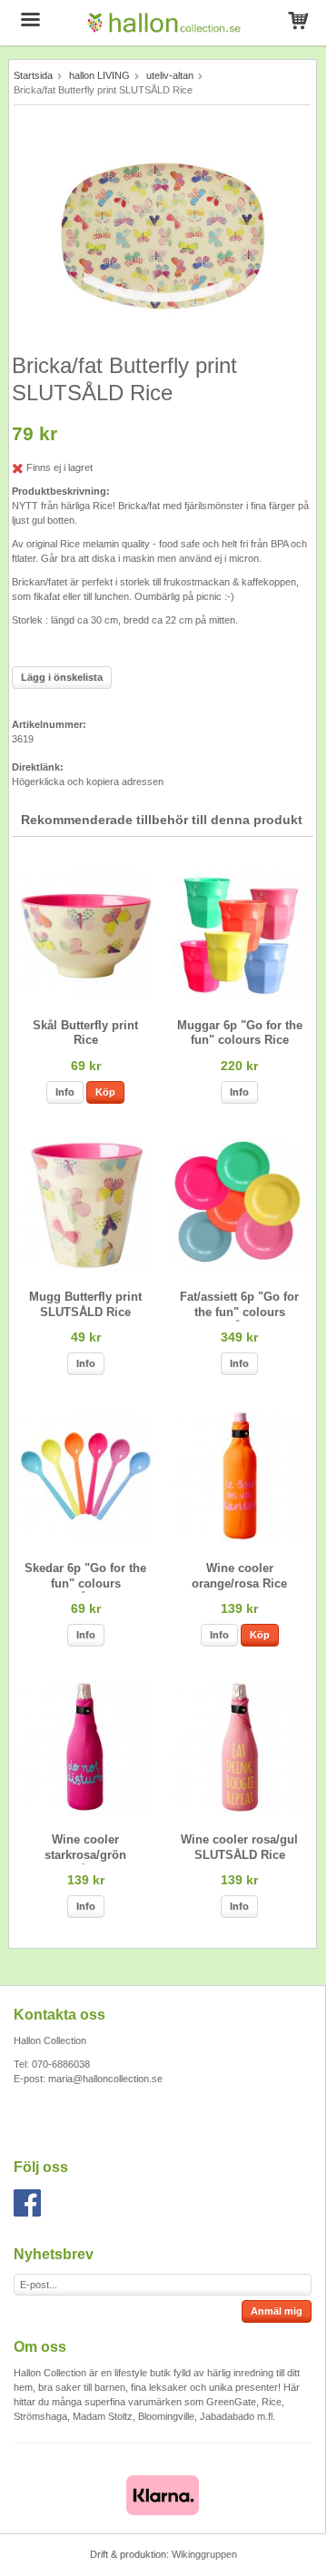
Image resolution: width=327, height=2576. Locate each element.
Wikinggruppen (204, 2554)
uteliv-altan (170, 75)
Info (65, 1092)
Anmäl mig (277, 2311)
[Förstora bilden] (163, 232)
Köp (105, 1092)
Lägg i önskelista (62, 677)
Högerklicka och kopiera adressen (88, 782)
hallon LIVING (99, 75)
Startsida (33, 75)
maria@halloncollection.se (105, 2079)
